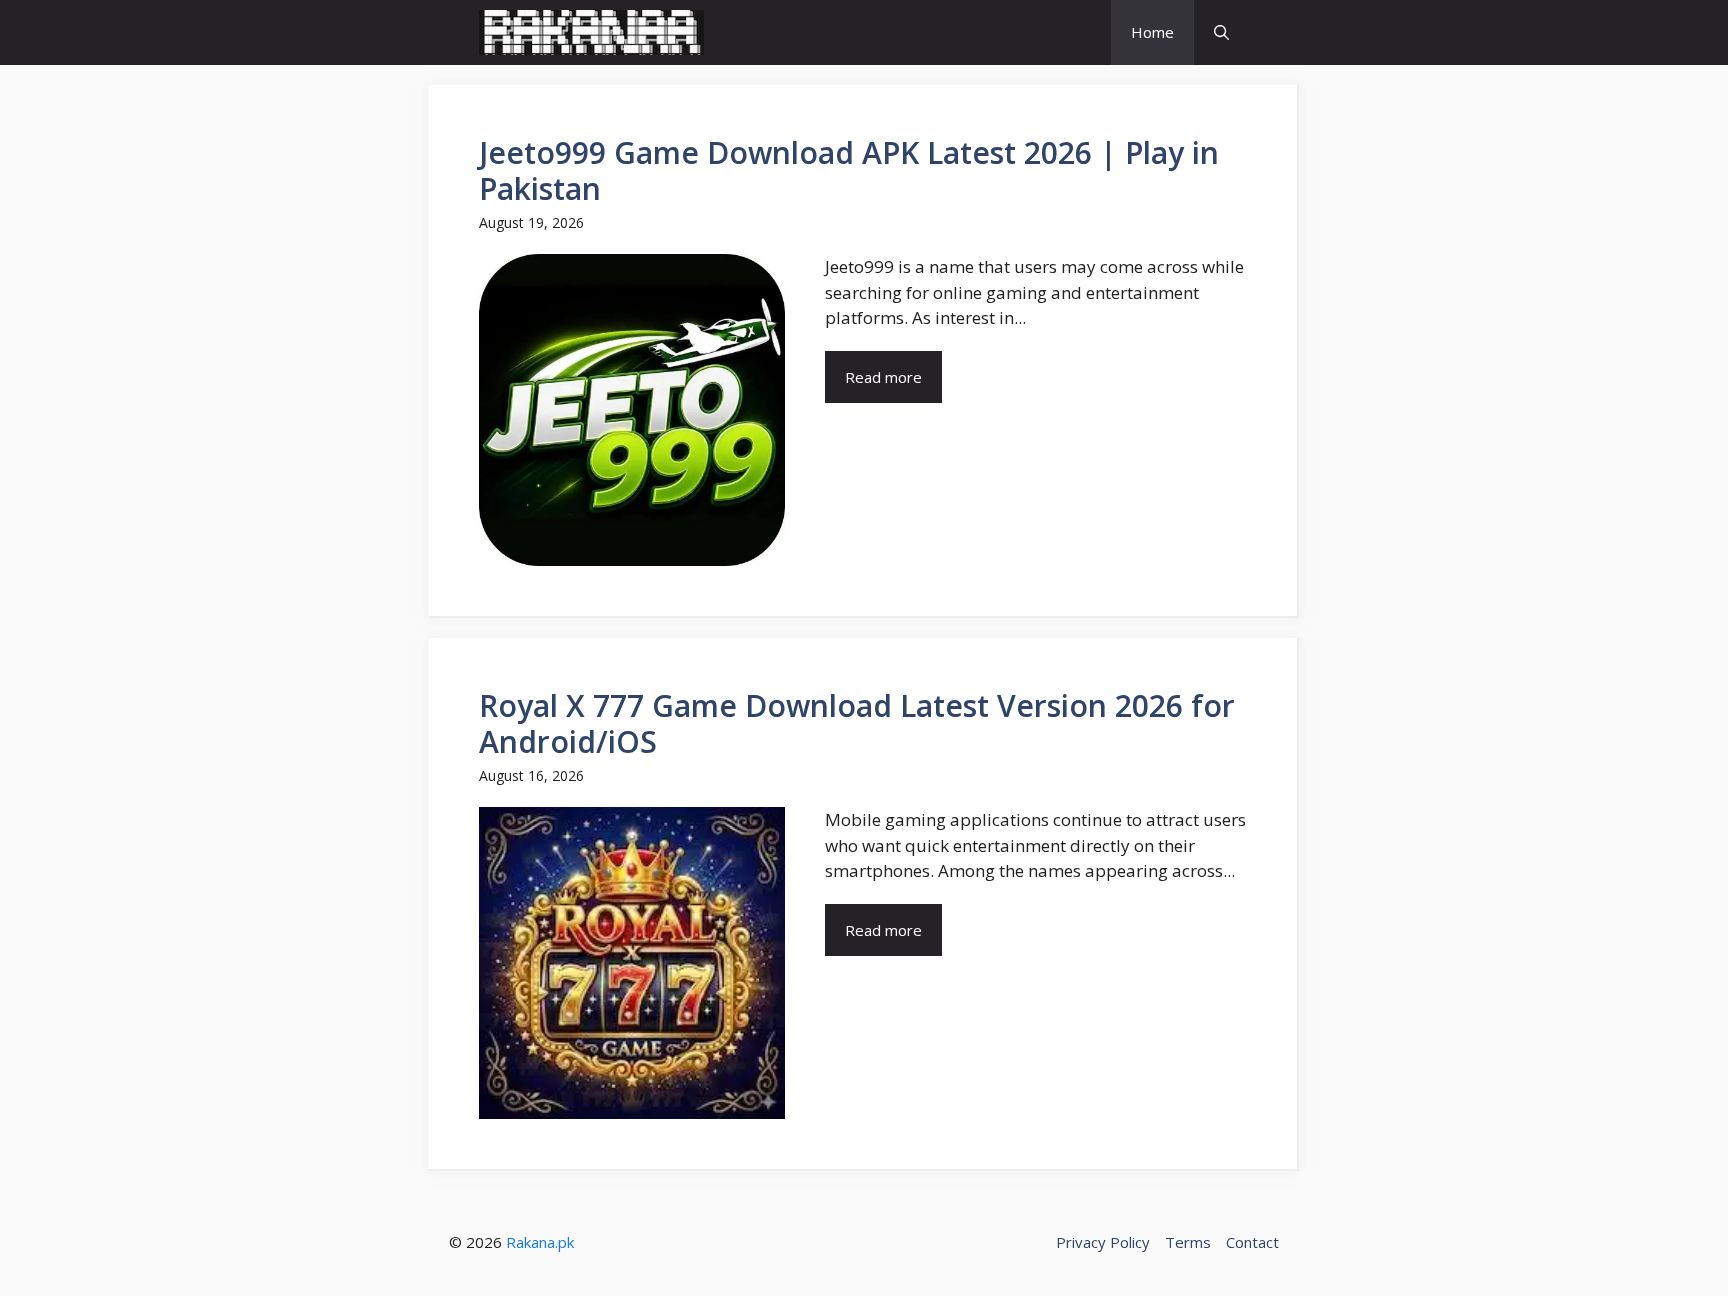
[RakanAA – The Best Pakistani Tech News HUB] (591, 32)
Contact (1252, 1242)
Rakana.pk (540, 1242)
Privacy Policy (1103, 1242)
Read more (883, 377)
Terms (1188, 1242)
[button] (1221, 32)
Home (1152, 32)
